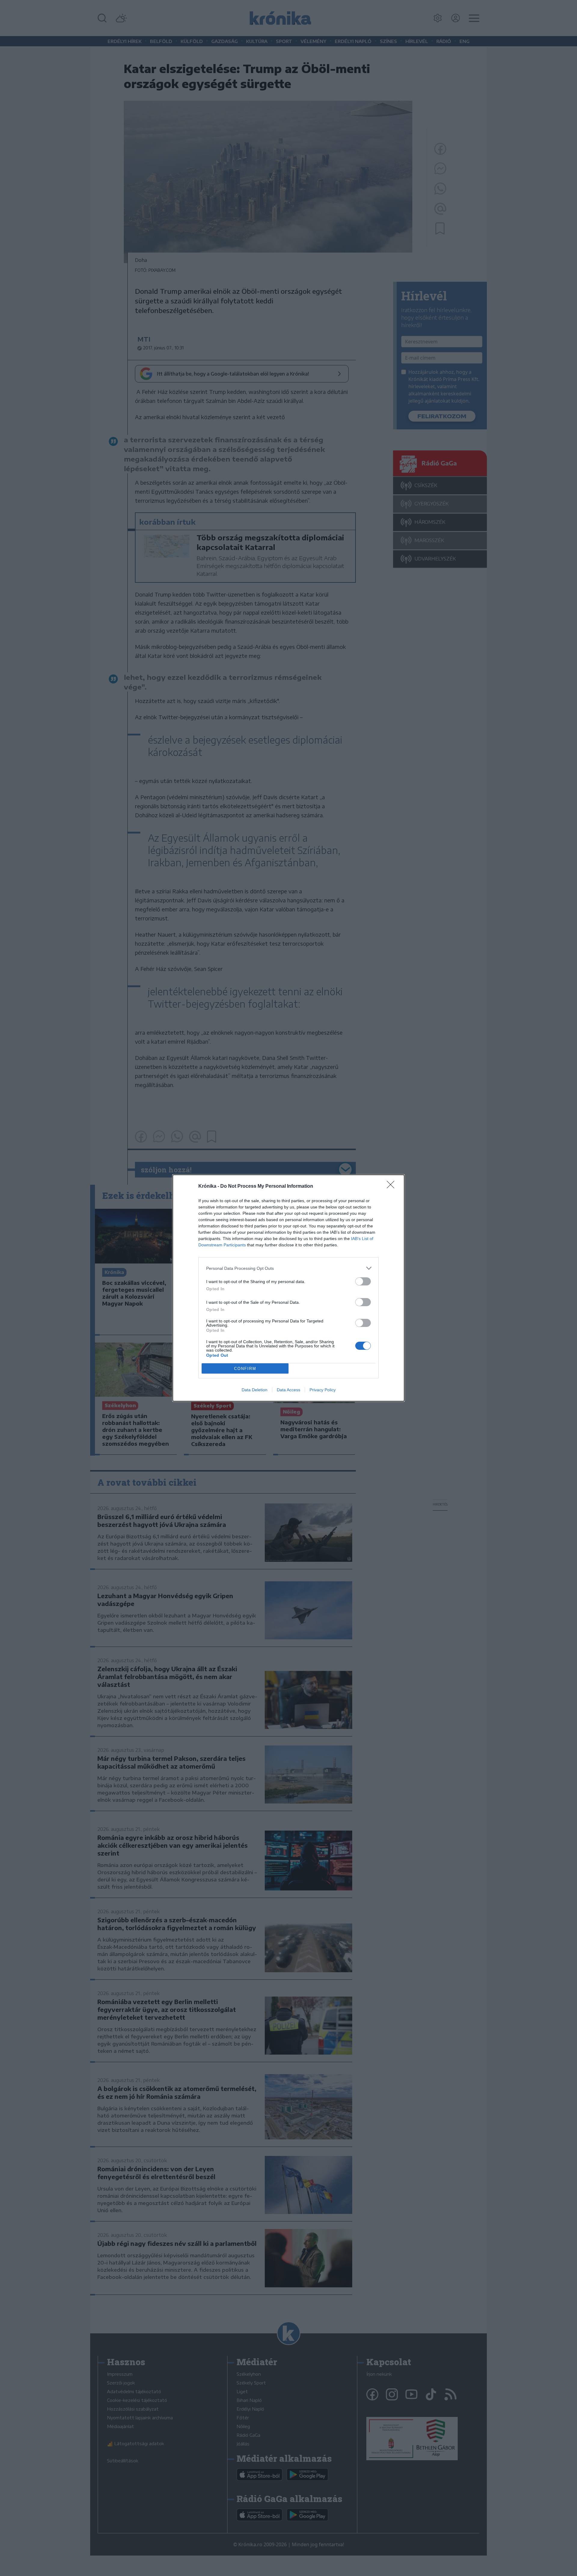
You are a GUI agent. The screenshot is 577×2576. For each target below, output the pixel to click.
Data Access (288, 1390)
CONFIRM (245, 1369)
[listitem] (288, 1268)
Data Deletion (255, 1390)
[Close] (392, 1187)
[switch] (363, 1281)
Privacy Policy (323, 1390)
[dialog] (288, 1288)
